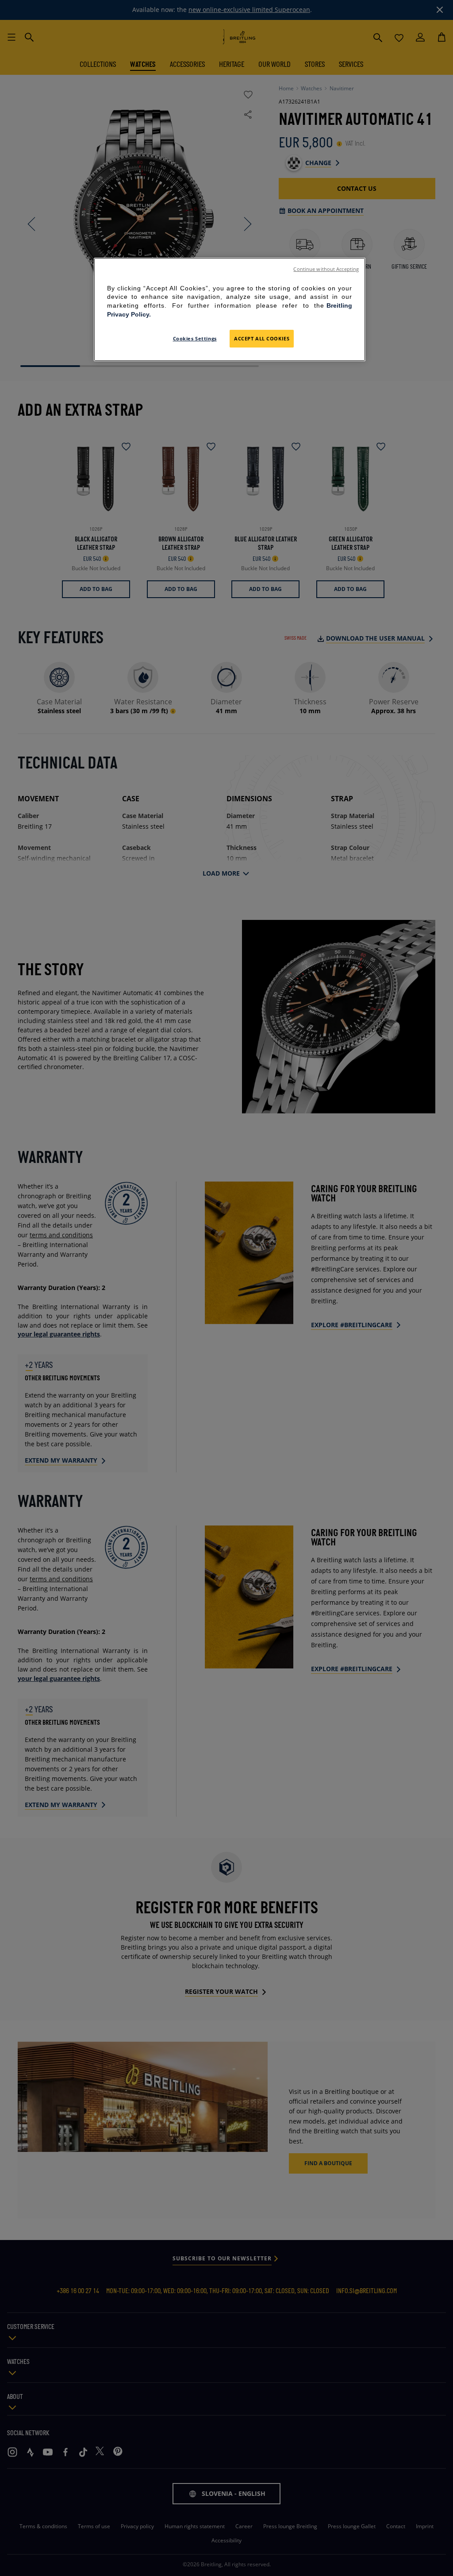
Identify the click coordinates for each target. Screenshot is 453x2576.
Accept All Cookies (262, 338)
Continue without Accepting (326, 269)
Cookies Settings (195, 338)
